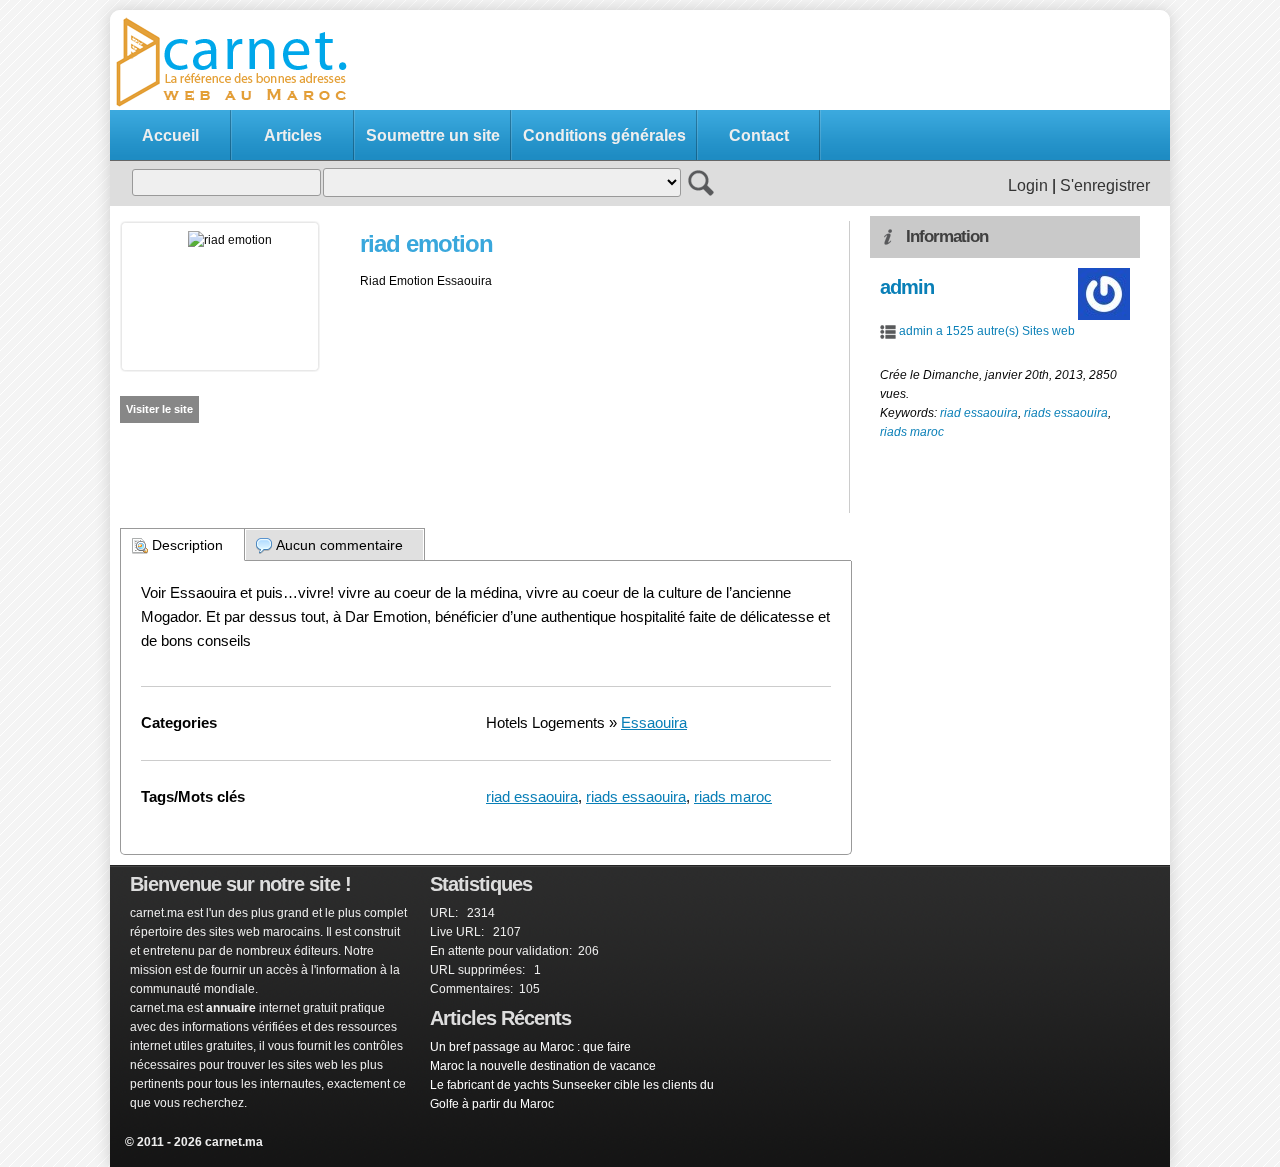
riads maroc (733, 796)
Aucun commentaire (339, 545)
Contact (759, 135)
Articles (293, 135)
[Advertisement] (796, 61)
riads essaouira (636, 796)
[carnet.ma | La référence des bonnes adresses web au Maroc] (240, 105)
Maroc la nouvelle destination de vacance (543, 1066)
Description (187, 545)
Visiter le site (159, 409)
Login (1028, 185)
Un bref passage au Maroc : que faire (530, 1047)
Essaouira (654, 722)
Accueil (170, 135)
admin (907, 287)
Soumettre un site (433, 135)
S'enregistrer (1105, 185)
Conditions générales (604, 135)
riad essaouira (532, 796)
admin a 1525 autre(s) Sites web (987, 331)
